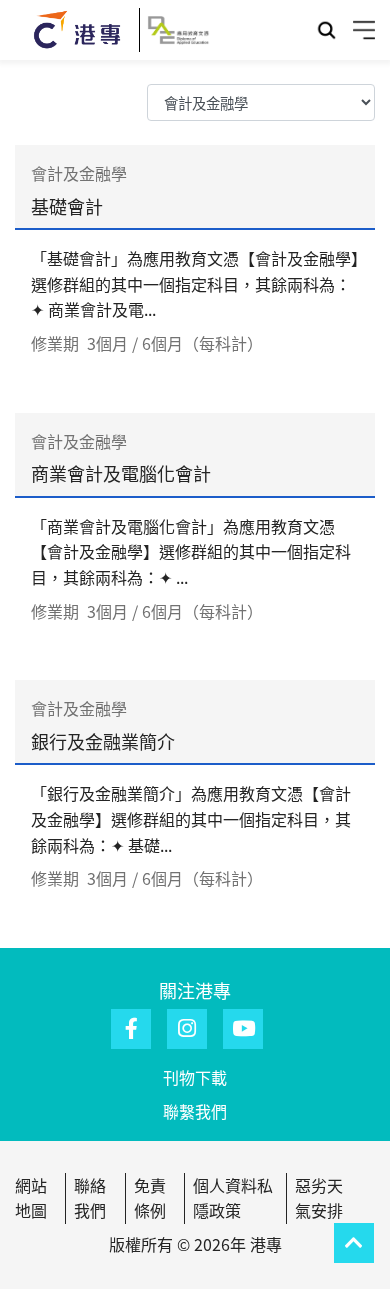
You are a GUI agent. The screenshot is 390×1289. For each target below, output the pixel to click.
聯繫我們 (195, 1111)
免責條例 (150, 1198)
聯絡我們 (90, 1198)
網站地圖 (31, 1198)
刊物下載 (195, 1077)
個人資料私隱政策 (233, 1198)
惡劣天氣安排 (319, 1198)
